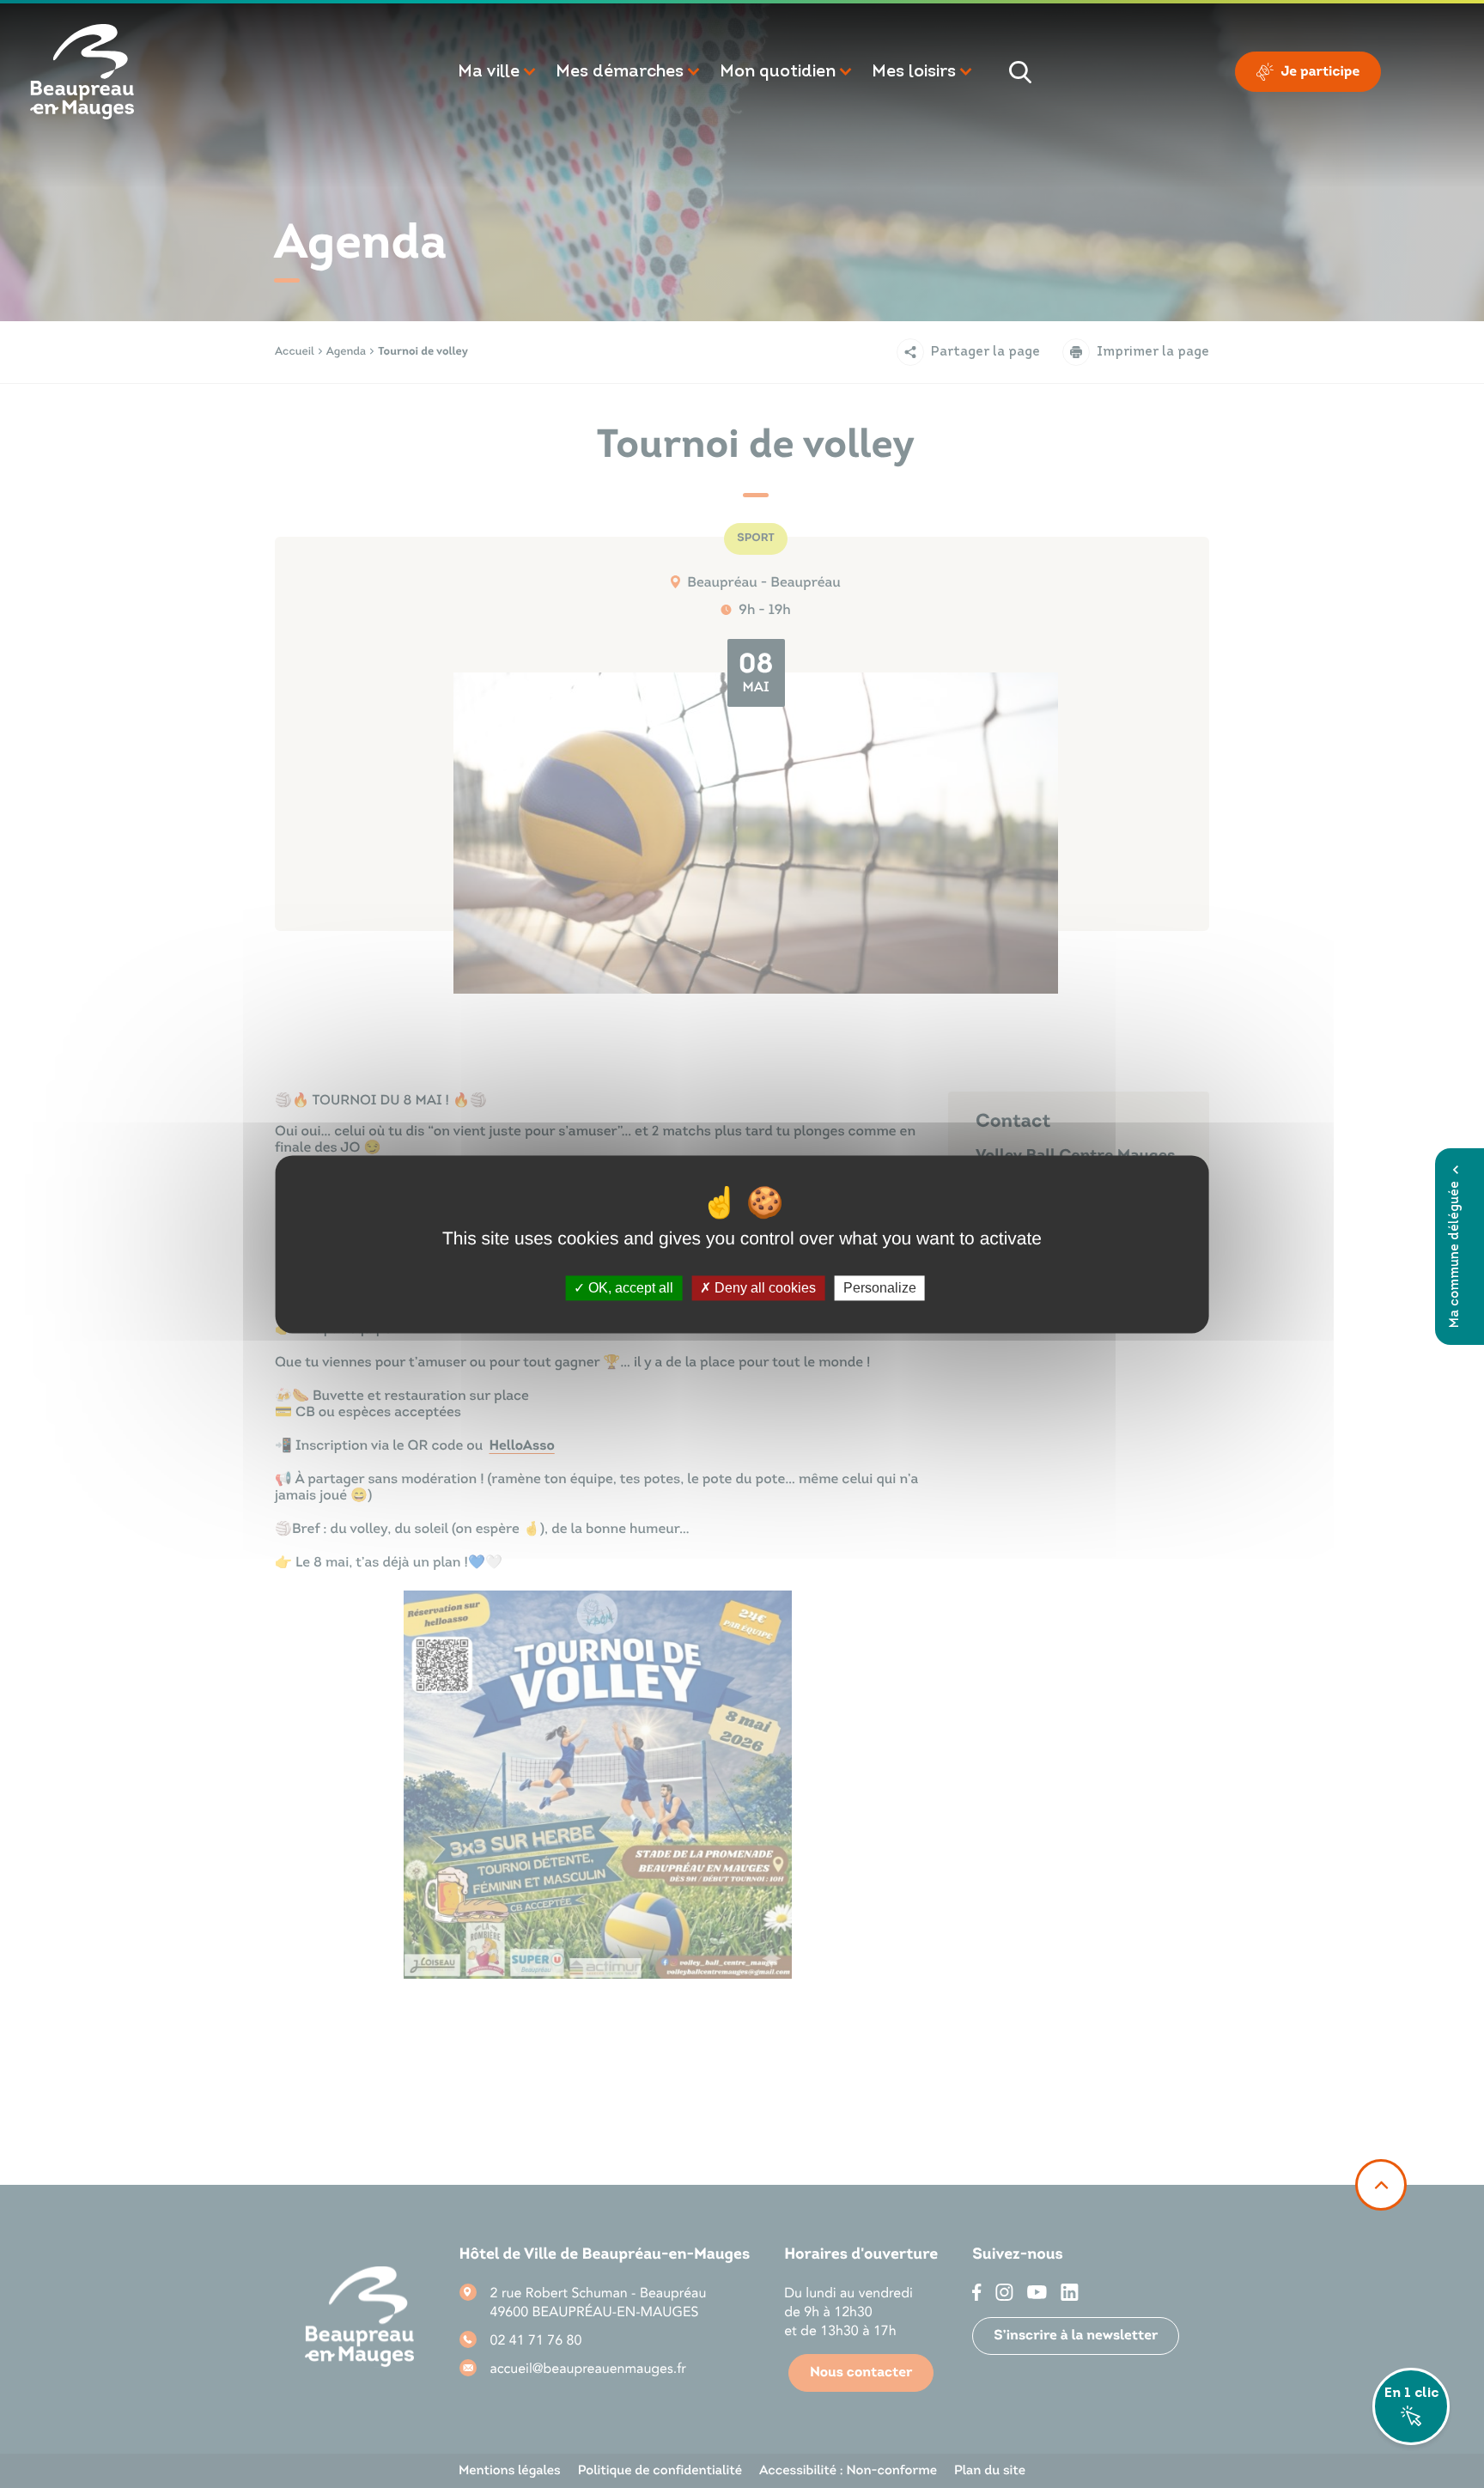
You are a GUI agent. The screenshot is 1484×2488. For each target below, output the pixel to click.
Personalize (880, 1288)
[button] (498, 72)
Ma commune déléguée (1455, 1254)
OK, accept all (629, 1288)
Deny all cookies (763, 1288)
